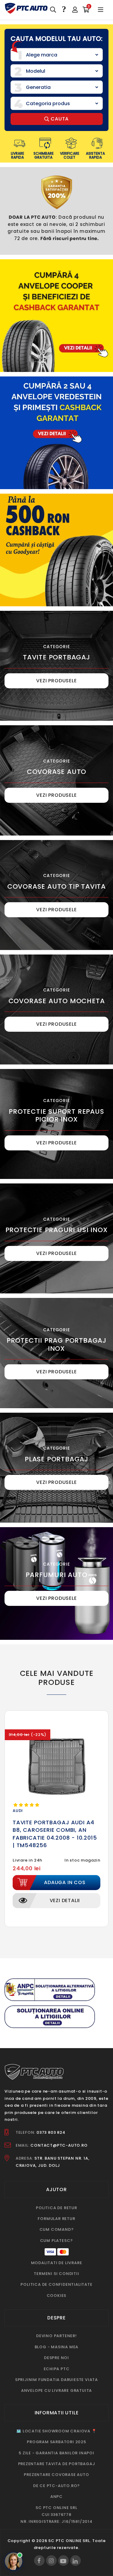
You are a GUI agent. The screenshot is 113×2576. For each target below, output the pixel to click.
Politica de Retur (56, 2208)
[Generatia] (57, 87)
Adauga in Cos (65, 1882)
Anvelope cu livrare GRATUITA (56, 2390)
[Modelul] (57, 71)
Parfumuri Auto (56, 1575)
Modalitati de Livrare (57, 2263)
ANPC (56, 2497)
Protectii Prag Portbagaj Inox (56, 1344)
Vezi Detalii (65, 1900)
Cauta (59, 119)
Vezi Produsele (56, 681)
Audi (18, 1811)
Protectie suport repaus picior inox (56, 1115)
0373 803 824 (51, 2132)
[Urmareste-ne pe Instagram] (51, 2561)
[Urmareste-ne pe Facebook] (39, 2561)
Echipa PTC (57, 2369)
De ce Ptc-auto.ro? (56, 2486)
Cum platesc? (57, 2241)
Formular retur (56, 2219)
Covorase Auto (56, 772)
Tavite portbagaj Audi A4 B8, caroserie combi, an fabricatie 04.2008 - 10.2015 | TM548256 (55, 1834)
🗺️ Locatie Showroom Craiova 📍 (56, 2431)
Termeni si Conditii (56, 2274)
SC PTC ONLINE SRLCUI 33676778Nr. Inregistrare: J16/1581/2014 (56, 2515)
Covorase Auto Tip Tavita (56, 886)
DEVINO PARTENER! (56, 2336)
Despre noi (56, 2358)
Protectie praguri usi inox (57, 1230)
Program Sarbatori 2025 (56, 2442)
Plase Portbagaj (56, 1459)
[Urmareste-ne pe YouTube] (63, 2561)
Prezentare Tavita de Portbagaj (57, 2464)
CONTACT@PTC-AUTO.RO (59, 2145)
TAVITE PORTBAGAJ (56, 657)
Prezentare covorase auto (56, 2475)
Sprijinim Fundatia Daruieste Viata (56, 2380)
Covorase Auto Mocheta (57, 1001)
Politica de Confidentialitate (56, 2284)
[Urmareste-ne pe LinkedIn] (75, 2561)
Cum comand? (57, 2229)
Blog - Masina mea (57, 2347)
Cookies (57, 2296)
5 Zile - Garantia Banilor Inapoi (56, 2453)
